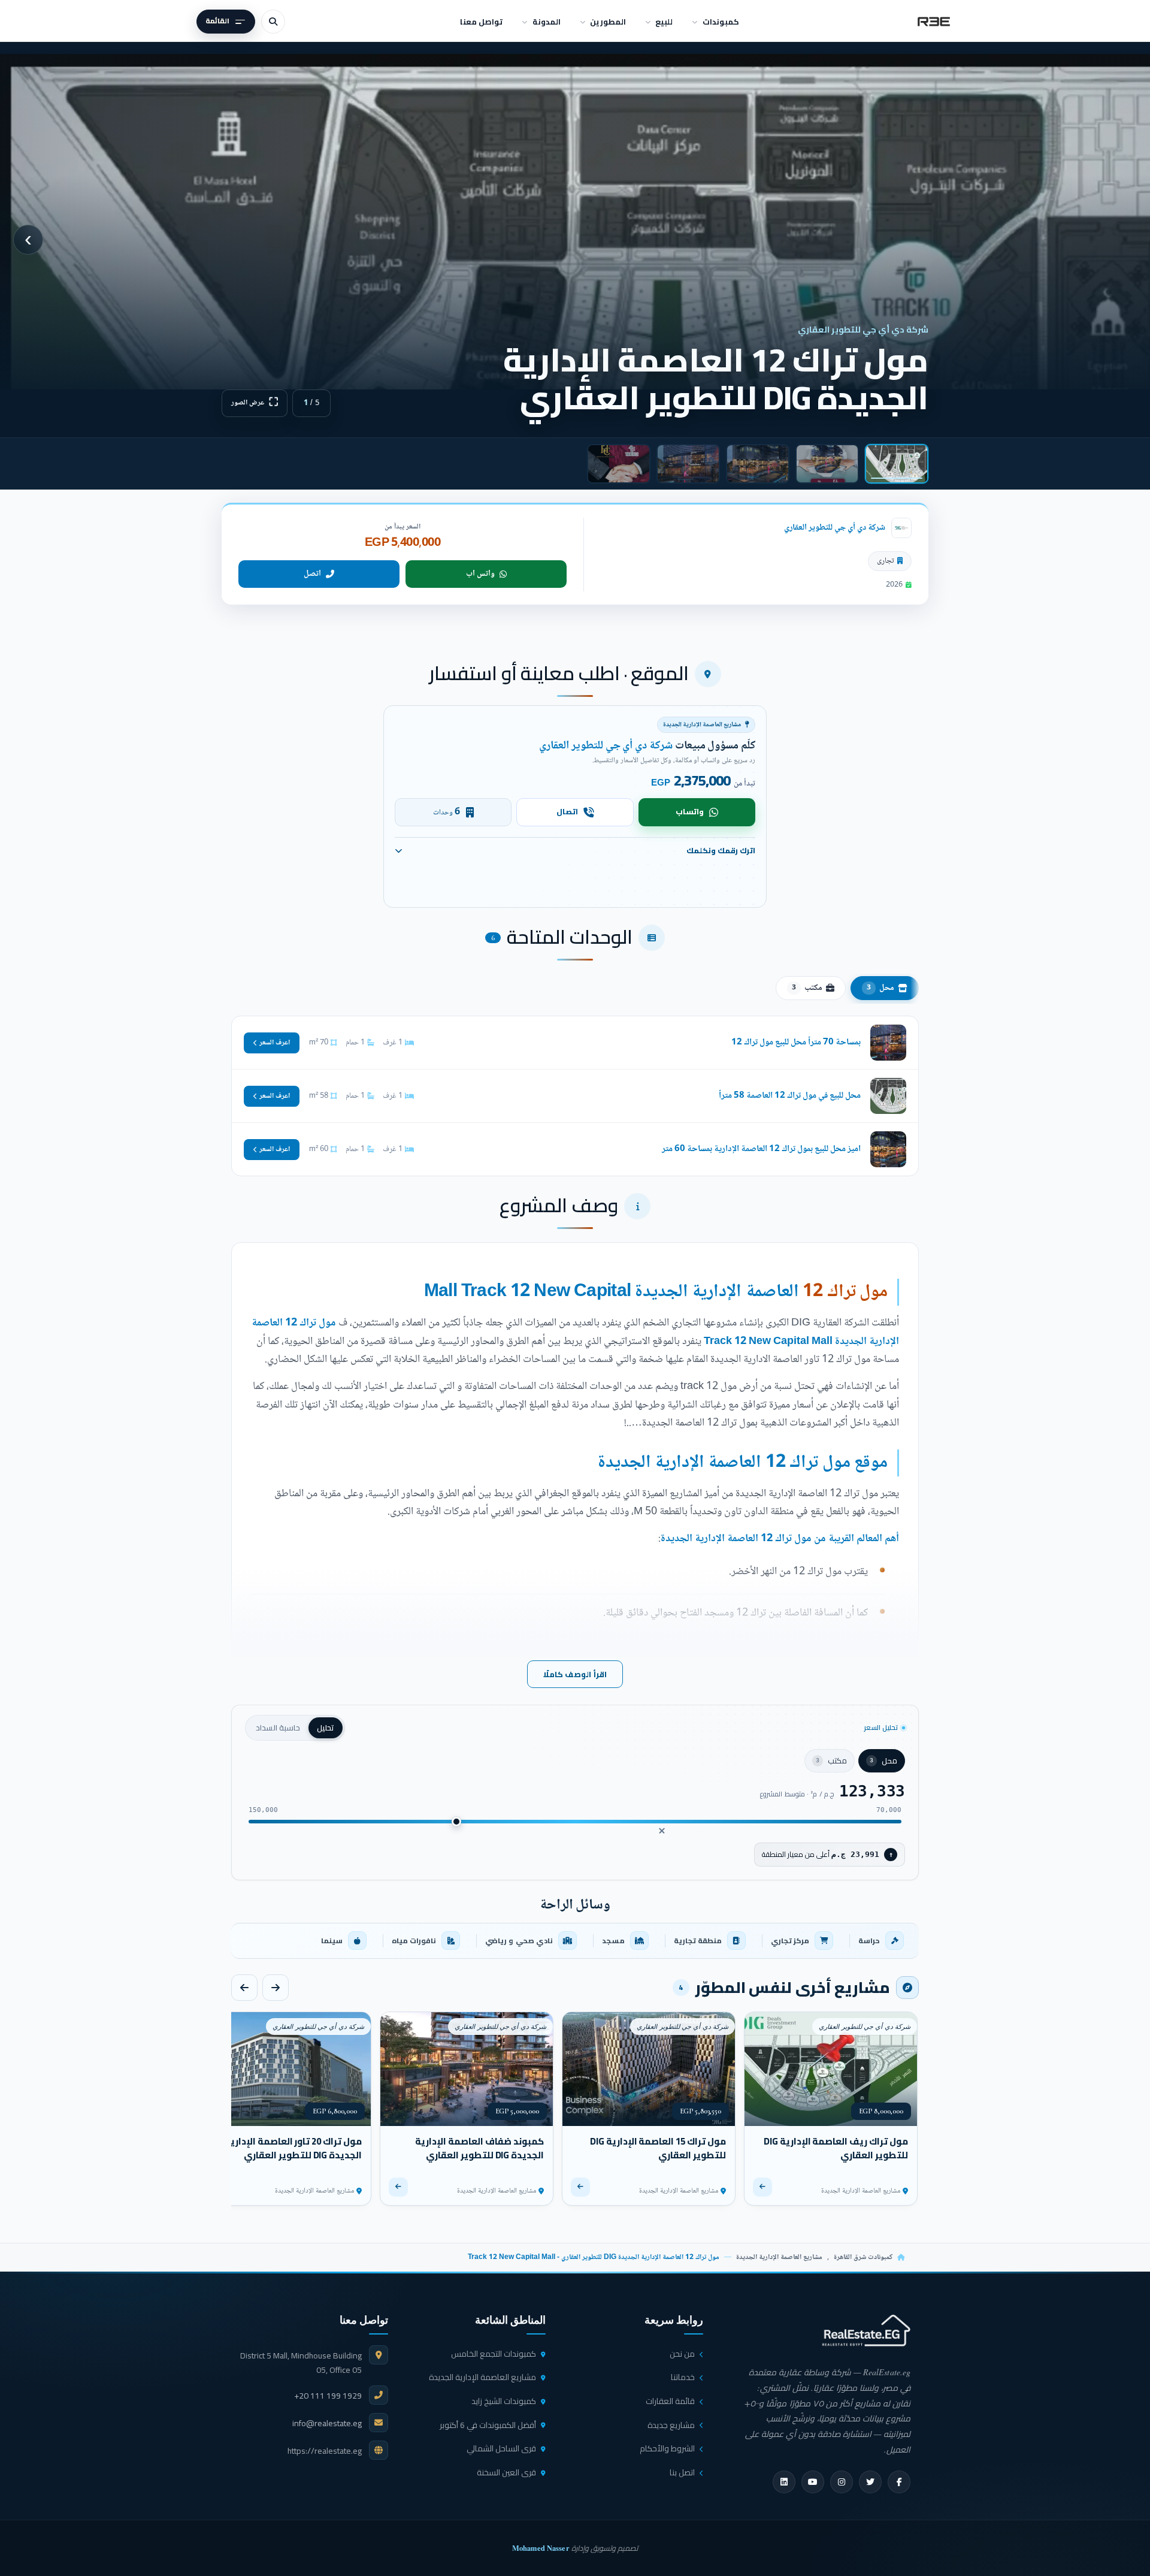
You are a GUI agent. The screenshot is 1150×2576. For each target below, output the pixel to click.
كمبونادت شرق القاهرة (863, 2258)
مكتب (807, 988)
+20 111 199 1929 (328, 2396)
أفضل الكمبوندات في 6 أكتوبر (488, 2425)
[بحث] (273, 22)
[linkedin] (784, 2482)
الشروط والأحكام (667, 2448)
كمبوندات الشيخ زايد (504, 2401)
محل (880, 988)
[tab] (897, 464)
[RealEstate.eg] (934, 22)
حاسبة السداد (278, 1728)
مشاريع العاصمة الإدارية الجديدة (779, 2258)
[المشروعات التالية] (244, 1988)
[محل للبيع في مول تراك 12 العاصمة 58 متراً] (575, 1096)
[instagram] (842, 2482)
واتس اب (480, 574)
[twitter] (870, 2482)
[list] (575, 1941)
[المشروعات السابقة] (276, 1988)
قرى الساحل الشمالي (501, 2448)
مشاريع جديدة (671, 2425)
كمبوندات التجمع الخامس (494, 2354)
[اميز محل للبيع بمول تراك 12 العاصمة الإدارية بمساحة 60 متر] (575, 1149)
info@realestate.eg (327, 2423)
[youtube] (813, 2482)
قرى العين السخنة (506, 2472)
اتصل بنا (682, 2472)
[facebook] (899, 2482)
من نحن (682, 2354)
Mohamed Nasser (541, 2548)
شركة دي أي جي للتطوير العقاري (835, 528)
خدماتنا (683, 2377)
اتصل (312, 574)
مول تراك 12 (845, 1292)
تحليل (326, 1728)
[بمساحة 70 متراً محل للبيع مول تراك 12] (575, 1043)
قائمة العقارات (670, 2401)
